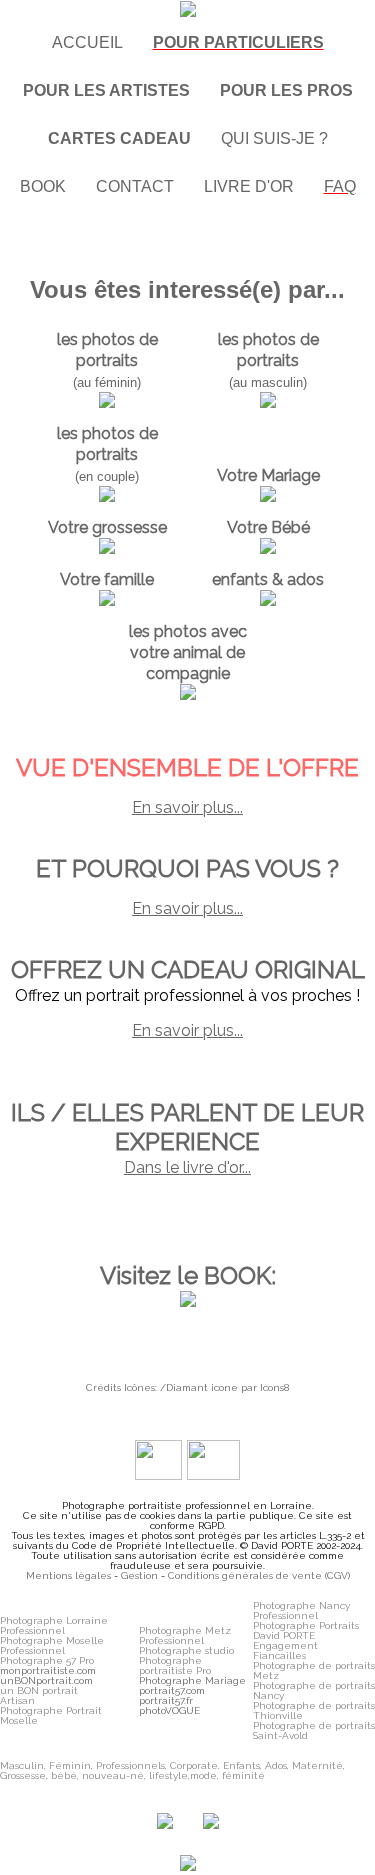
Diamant (187, 1387)
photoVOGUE (169, 1710)
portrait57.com (172, 1690)
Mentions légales (68, 1575)
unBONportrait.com (46, 1680)
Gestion (139, 1575)
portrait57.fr (166, 1700)
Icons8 (274, 1387)
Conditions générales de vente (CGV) (259, 1575)
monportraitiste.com (48, 1670)
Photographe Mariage (192, 1680)
